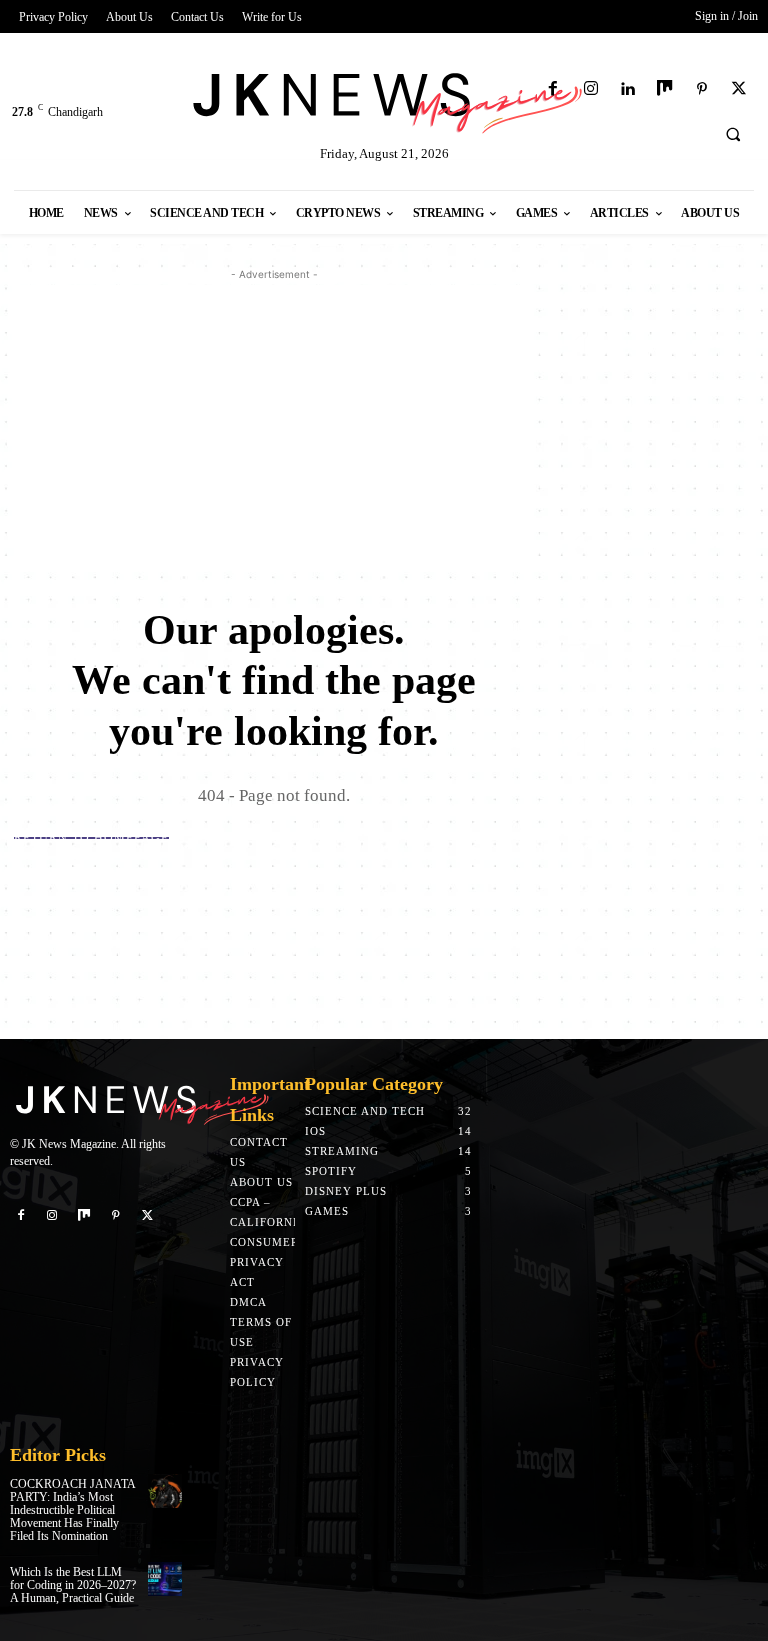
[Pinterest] (702, 89)
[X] (739, 89)
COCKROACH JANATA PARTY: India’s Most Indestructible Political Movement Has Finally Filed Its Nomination (73, 1510)
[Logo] (384, 99)
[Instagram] (590, 89)
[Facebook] (553, 89)
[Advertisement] (274, 425)
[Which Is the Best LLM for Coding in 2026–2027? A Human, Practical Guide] (165, 1579)
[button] (733, 134)
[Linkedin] (627, 89)
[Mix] (664, 89)
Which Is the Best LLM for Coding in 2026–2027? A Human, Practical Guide (73, 1585)
